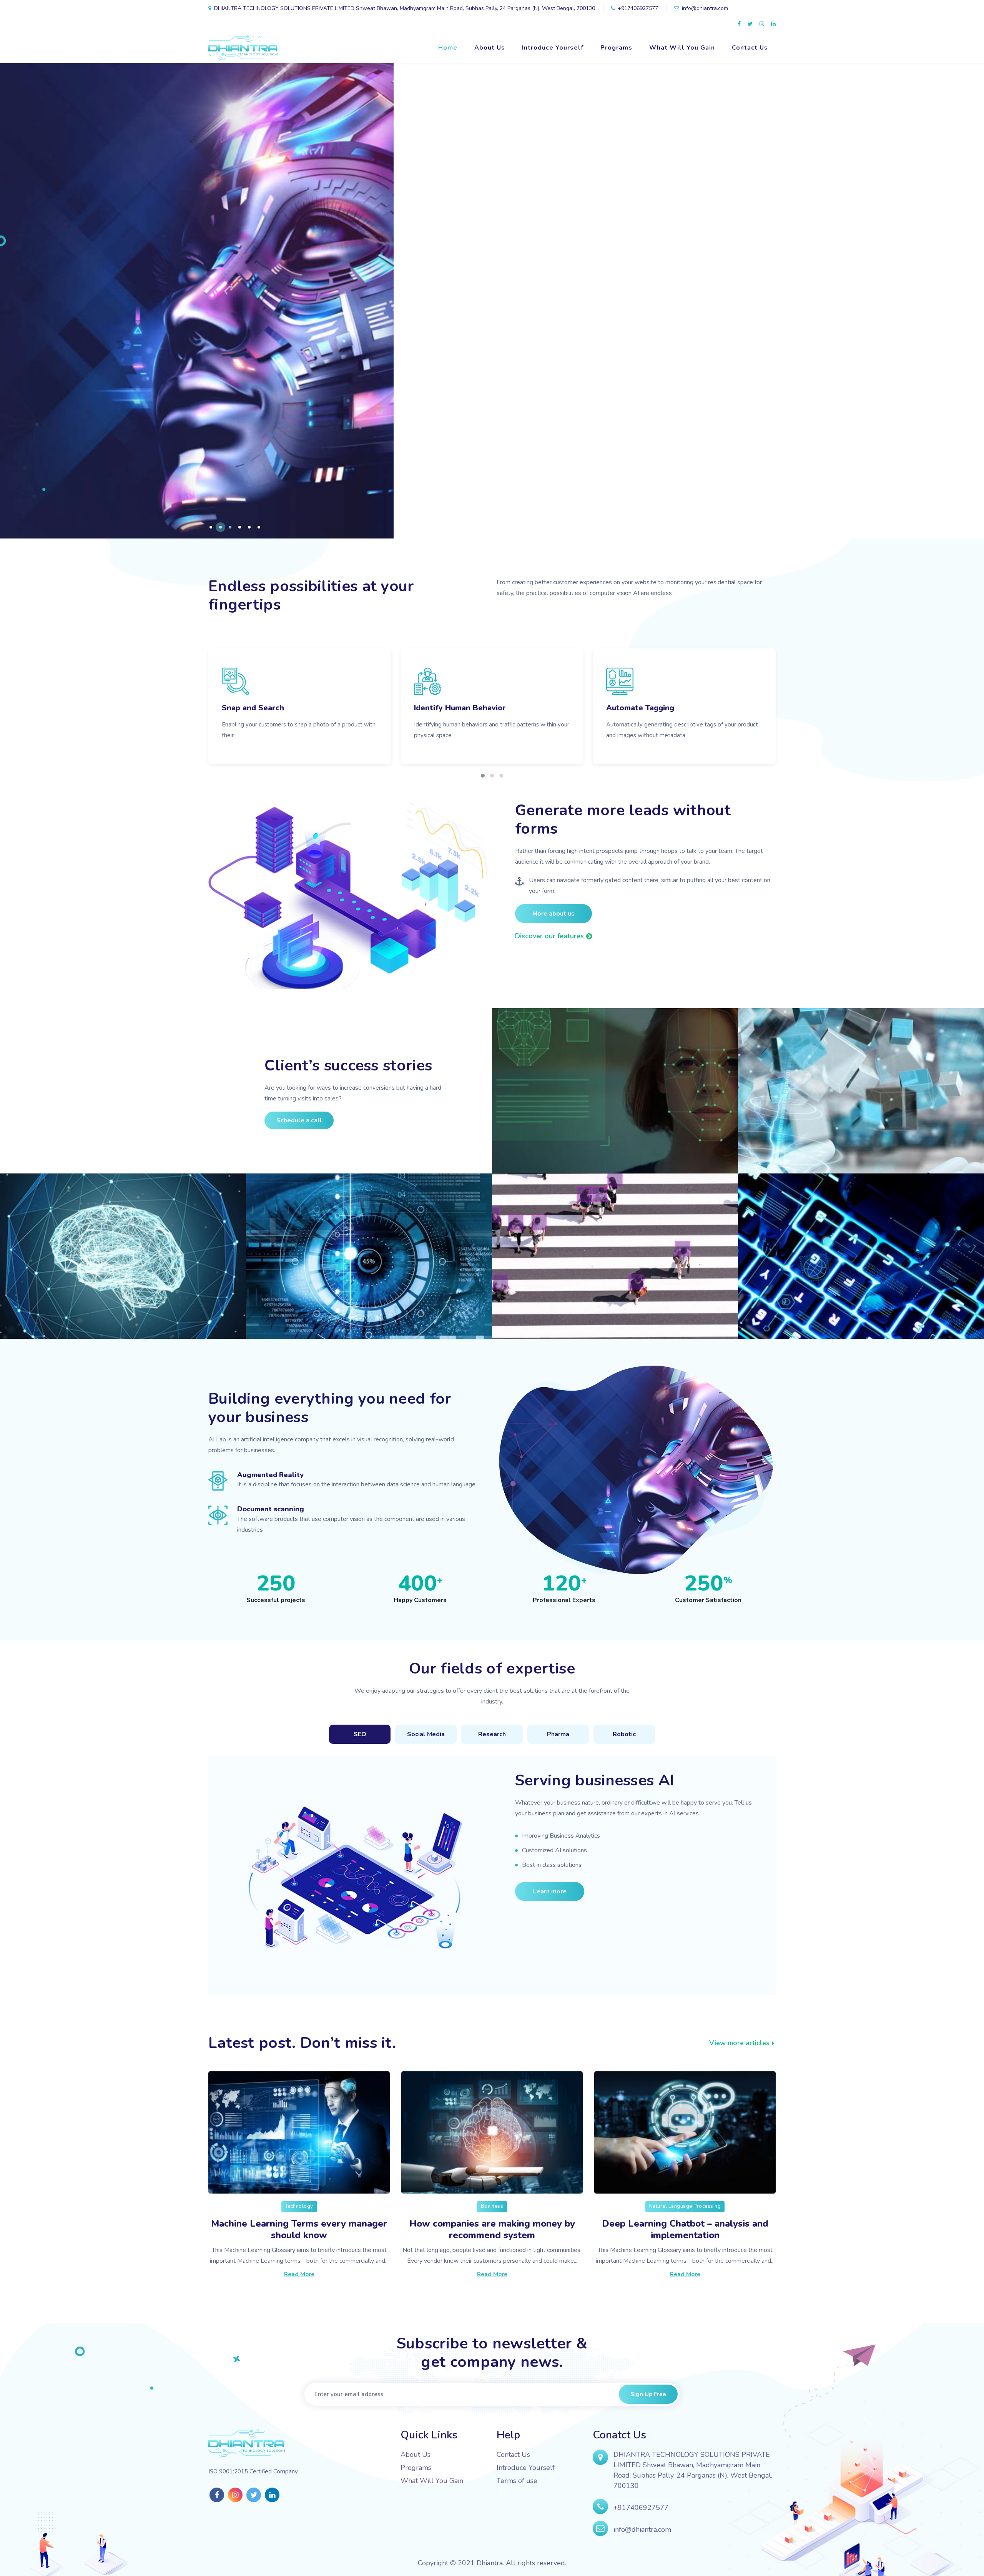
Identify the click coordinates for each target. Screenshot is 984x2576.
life (514, 1297)
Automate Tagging (256, 708)
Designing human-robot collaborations (858, 1148)
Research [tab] (492, 1734)
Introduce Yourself (553, 48)
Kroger (28, 1283)
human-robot (777, 1132)
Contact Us (750, 48)
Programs (616, 48)
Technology (299, 2206)
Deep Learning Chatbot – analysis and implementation (685, 2229)
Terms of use (517, 2481)
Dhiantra (490, 2563)
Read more (299, 2274)
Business (492, 2206)
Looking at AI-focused (567, 1313)
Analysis (276, 1297)
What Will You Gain (682, 48)
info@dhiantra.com (642, 2529)
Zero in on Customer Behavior (587, 1148)
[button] (211, 527)
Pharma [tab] (558, 1734)
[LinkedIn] (773, 24)
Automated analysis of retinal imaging (365, 1313)
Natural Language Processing (685, 2206)
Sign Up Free (648, 2394)
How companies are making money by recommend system (492, 2229)
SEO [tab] (360, 1734)
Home (448, 48)
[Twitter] (750, 24)
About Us (490, 48)
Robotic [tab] (624, 1734)
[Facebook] (739, 24)
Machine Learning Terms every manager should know (299, 2229)
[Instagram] (762, 24)
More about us (553, 914)
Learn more (550, 1891)
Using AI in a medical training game (849, 1313)
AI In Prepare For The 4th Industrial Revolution (111, 1306)
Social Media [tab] (426, 1734)
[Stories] (523, 1039)
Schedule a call (299, 1120)
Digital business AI (449, 708)
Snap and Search (637, 708)
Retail (518, 1132)
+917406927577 (641, 2508)
